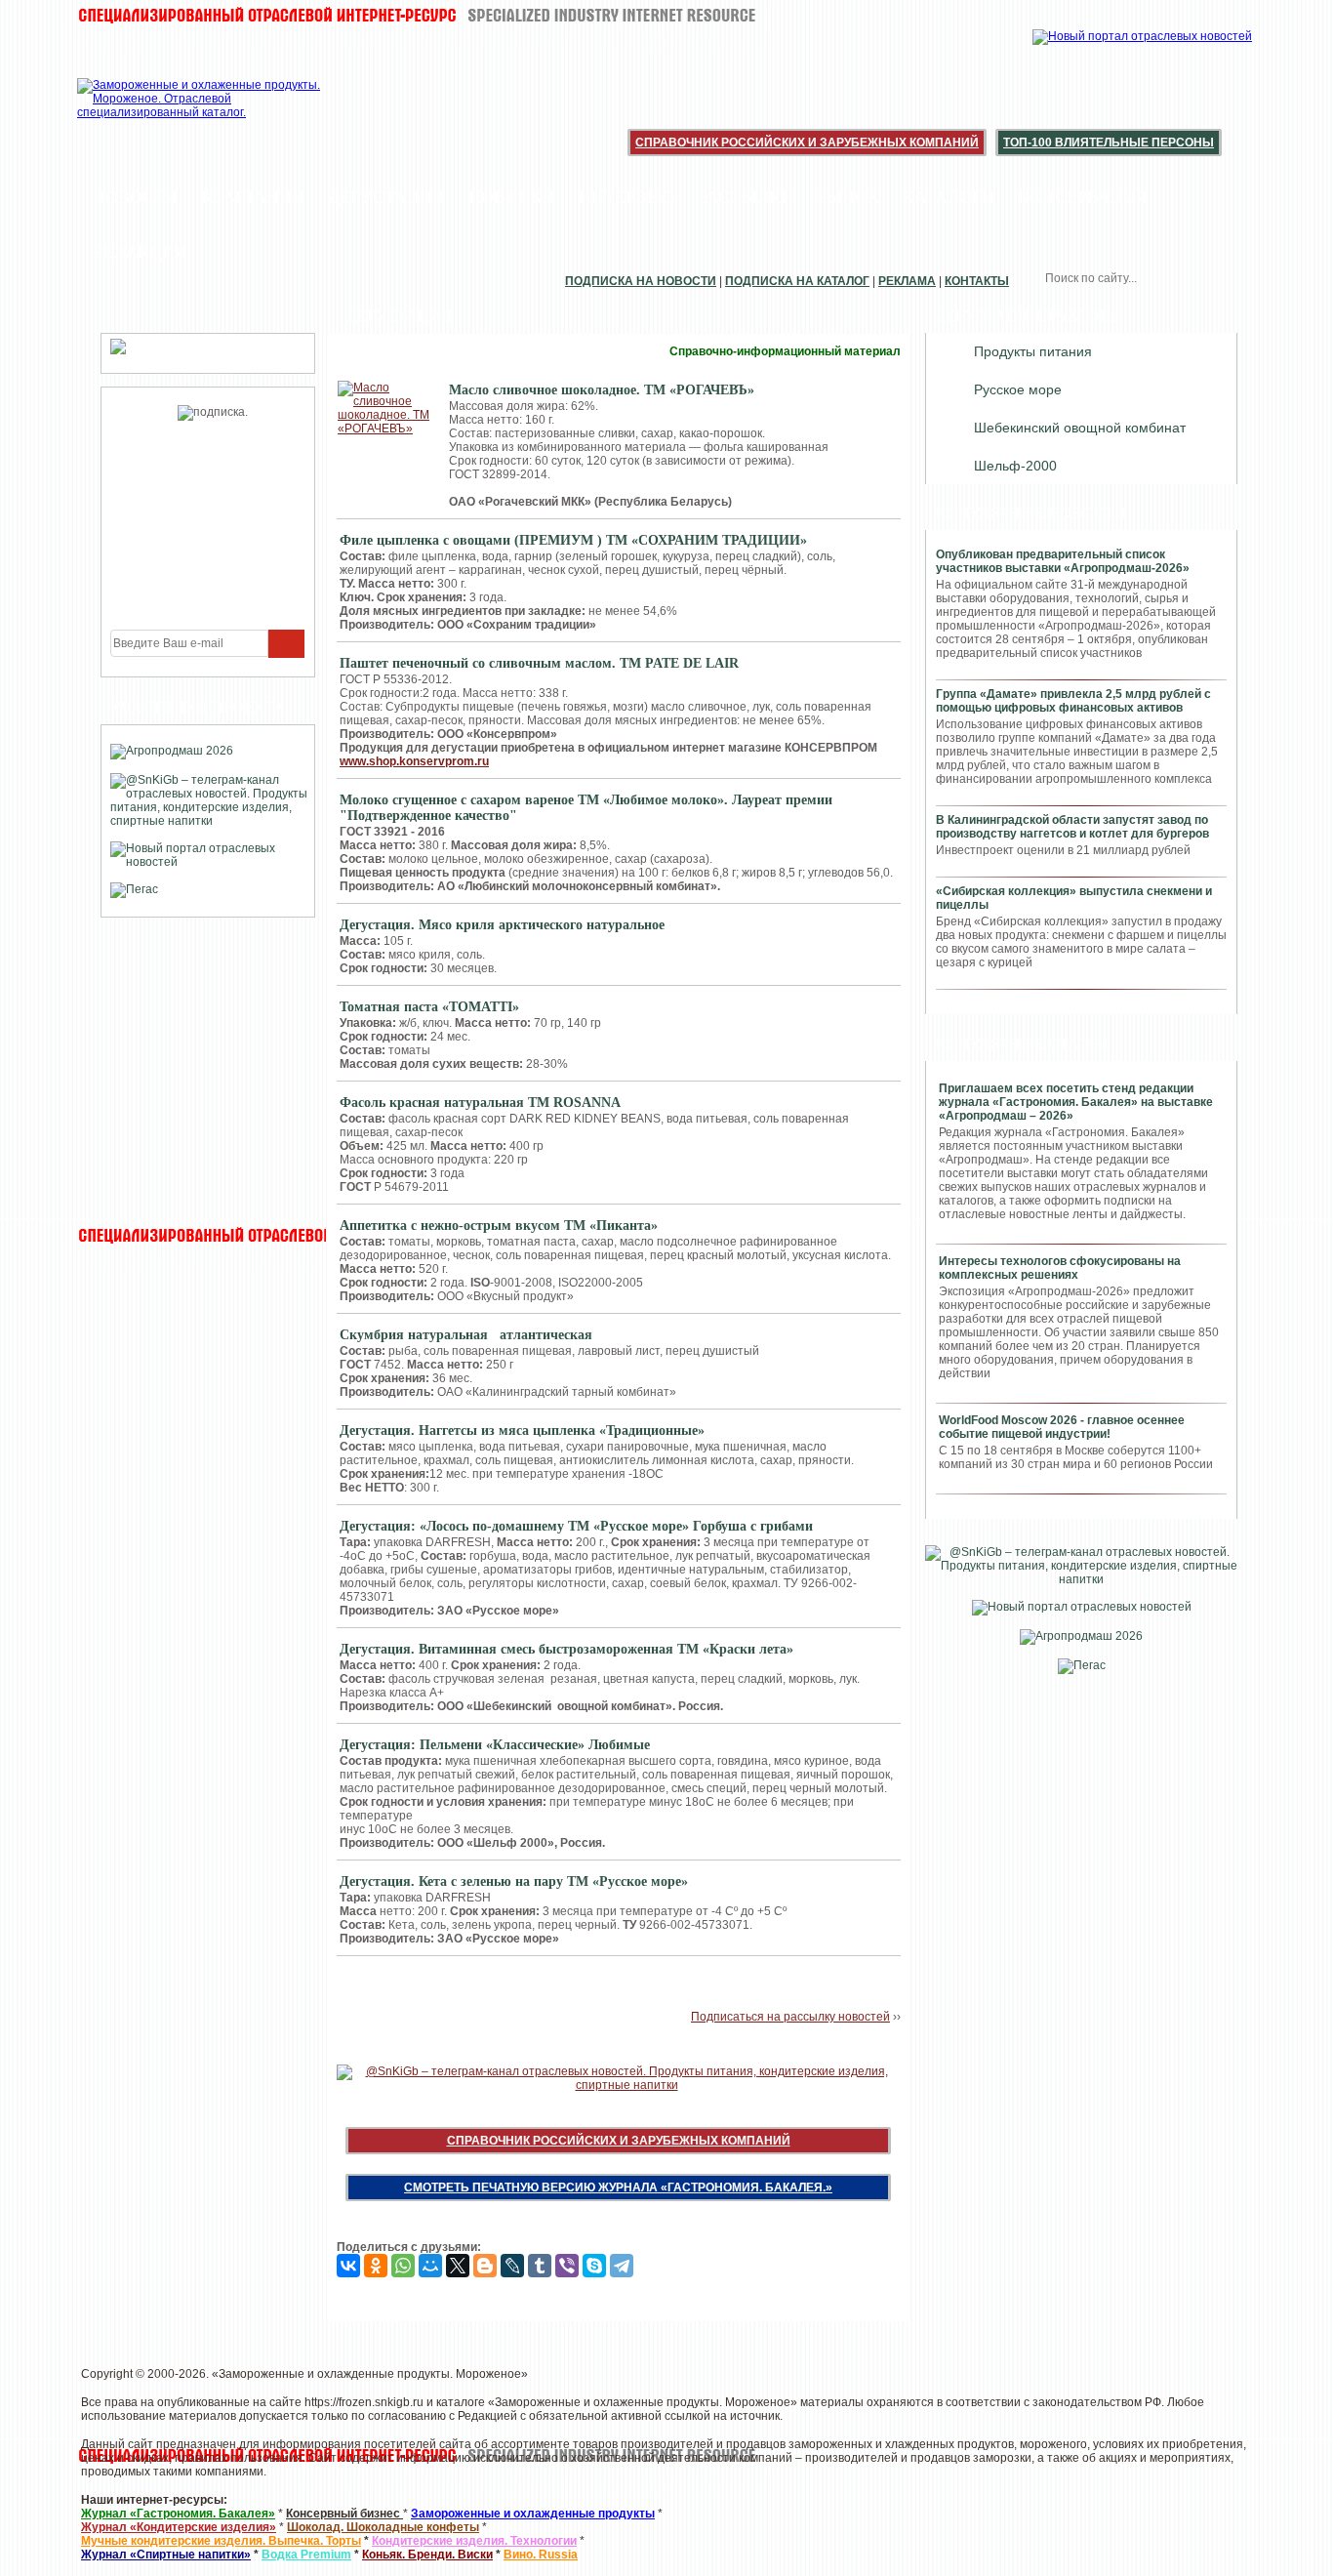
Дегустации (386, 197)
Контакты (977, 281)
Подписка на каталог (797, 281)
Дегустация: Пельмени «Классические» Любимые (495, 1745)
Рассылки (746, 197)
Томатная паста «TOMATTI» (429, 1007)
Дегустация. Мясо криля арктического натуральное (502, 925)
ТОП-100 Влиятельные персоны (1109, 143)
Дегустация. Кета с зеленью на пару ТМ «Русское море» (514, 1881)
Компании (253, 197)
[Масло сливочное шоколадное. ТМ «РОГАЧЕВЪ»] (384, 408)
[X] (458, 2266)
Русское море (1018, 389)
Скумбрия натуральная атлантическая (466, 1335)
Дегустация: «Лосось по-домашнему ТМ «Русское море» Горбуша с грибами (576, 1526)
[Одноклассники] (376, 2266)
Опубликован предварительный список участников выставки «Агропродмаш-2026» (1063, 561)
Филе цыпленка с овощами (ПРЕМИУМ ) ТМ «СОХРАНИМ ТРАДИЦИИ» (573, 540)
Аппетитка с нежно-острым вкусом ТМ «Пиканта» (499, 1226)
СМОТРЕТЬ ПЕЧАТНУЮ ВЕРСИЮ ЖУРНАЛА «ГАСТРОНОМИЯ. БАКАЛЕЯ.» (618, 2188)
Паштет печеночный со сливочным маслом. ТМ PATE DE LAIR (539, 663)
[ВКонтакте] (348, 2266)
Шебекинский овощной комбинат (1080, 428)
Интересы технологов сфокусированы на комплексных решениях (1060, 1268)
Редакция (140, 252)
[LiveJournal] (512, 2266)
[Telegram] (622, 2266)
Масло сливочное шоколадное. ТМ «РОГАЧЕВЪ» (602, 390)
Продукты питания (1033, 351)
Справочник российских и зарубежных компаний (807, 143)
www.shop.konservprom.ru (414, 761)
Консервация (1083, 197)
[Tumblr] (540, 2266)
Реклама (907, 281)
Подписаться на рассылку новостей (790, 2017)
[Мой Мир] (430, 2266)
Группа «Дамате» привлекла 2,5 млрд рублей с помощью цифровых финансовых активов (1073, 701)
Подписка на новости (641, 281)
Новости (135, 197)
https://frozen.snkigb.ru (364, 2402)
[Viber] (567, 2266)
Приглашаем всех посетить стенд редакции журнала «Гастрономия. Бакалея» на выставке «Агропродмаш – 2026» (1076, 1102)
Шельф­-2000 (1015, 466)
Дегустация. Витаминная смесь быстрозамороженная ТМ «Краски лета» (566, 1649)
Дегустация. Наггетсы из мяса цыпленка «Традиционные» (522, 1431)
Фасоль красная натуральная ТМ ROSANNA (480, 1103)
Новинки (512, 197)
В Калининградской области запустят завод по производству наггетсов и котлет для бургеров (1072, 827)
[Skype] (594, 2266)
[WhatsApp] (403, 2266)
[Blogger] (485, 2266)
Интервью (627, 197)
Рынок (848, 197)
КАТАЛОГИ (949, 197)
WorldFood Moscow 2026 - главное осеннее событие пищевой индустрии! (1062, 1427)
